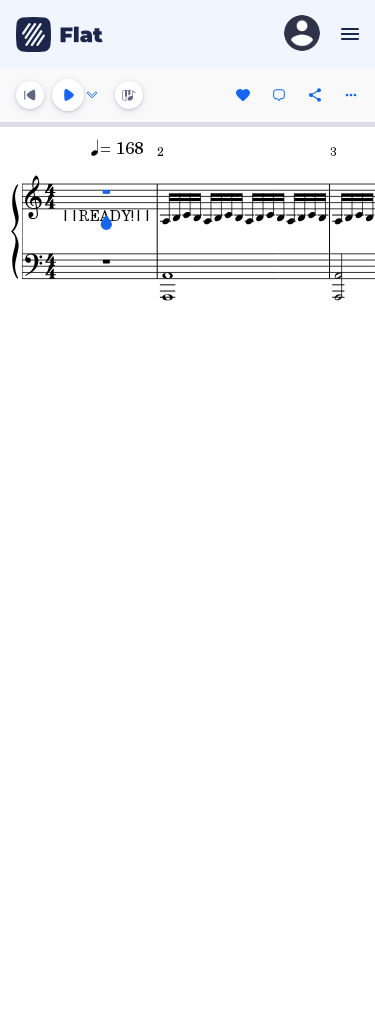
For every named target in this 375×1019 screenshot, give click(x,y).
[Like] (243, 95)
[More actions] (351, 95)
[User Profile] (302, 34)
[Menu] (347, 34)
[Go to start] (30, 95)
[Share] (315, 95)
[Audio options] (92, 95)
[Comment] (279, 95)
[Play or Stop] (68, 95)
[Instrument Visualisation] (129, 95)
